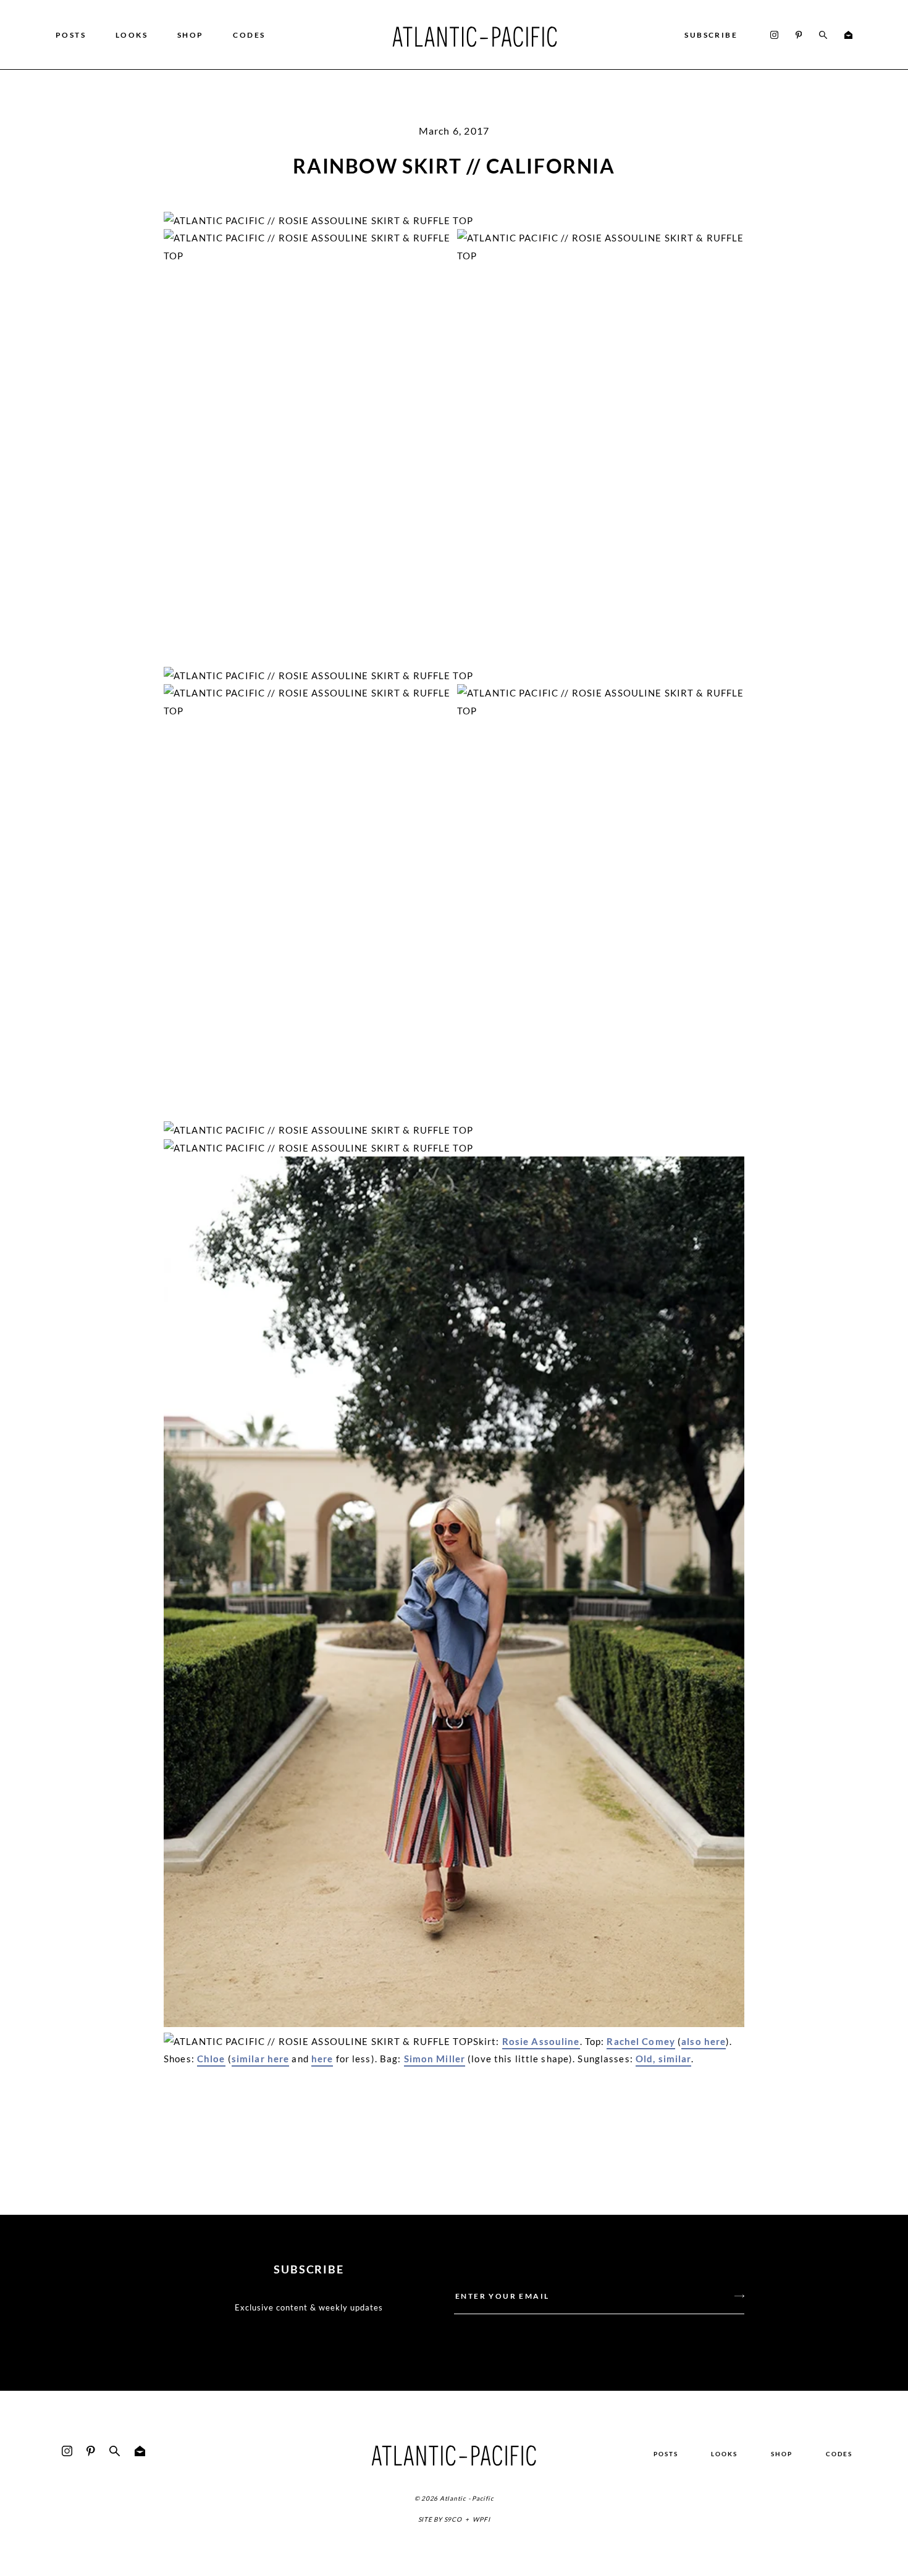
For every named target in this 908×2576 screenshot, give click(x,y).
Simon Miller (435, 2059)
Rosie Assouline (541, 2041)
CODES (249, 35)
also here (704, 2041)
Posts (71, 35)
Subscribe (711, 35)
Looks (132, 35)
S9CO (453, 2519)
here (322, 2059)
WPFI (481, 2519)
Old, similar (664, 2059)
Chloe (211, 2059)
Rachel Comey (641, 2041)
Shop (191, 35)
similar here (261, 2059)
